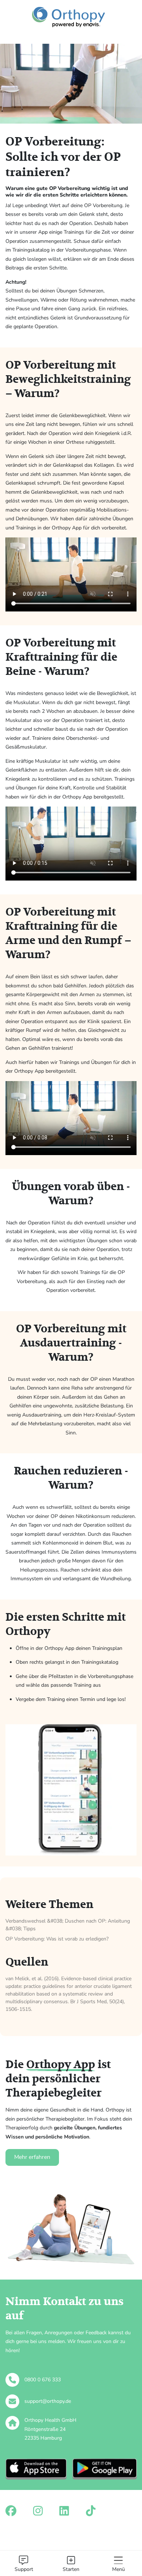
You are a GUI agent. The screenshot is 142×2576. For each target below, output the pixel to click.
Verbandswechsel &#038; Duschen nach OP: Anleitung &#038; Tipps (68, 1925)
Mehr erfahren (32, 2157)
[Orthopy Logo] (68, 17)
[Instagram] (38, 2511)
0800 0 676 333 (43, 2380)
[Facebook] (11, 2511)
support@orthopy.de (48, 2401)
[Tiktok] (91, 2511)
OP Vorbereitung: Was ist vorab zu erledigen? (57, 1939)
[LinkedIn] (64, 2511)
